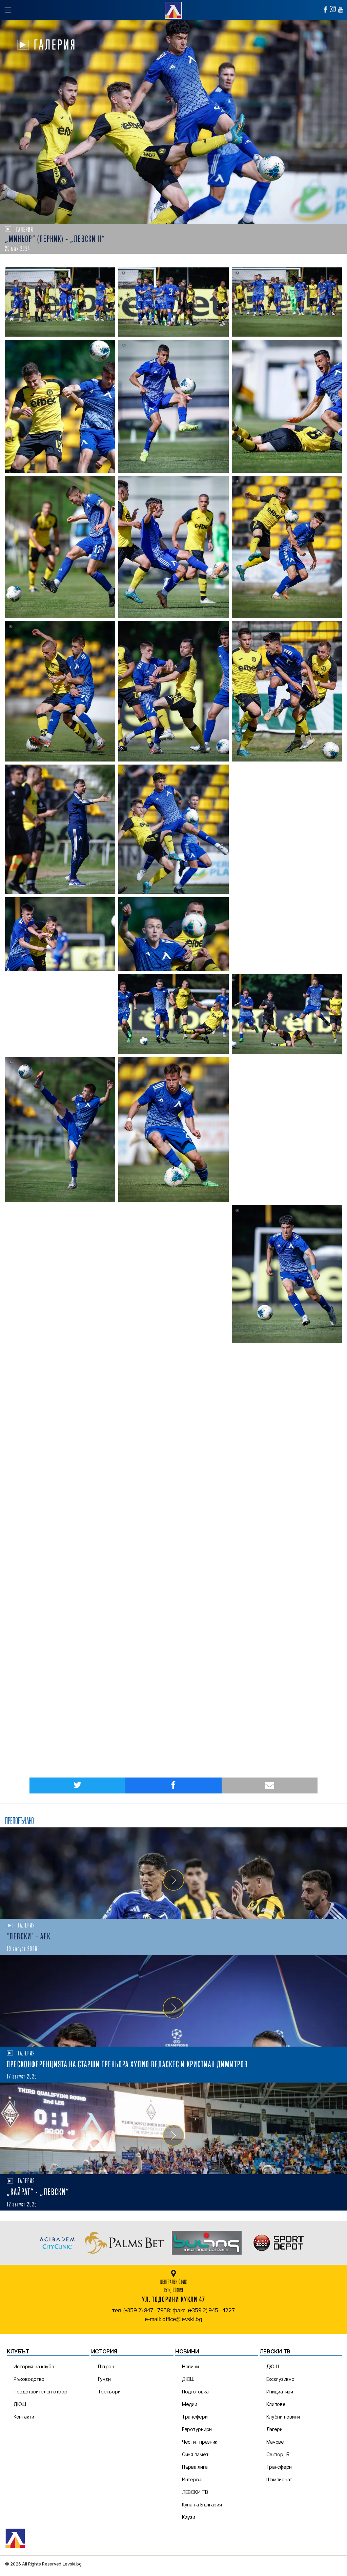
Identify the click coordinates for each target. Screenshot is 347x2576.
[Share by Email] (270, 1785)
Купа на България (202, 2505)
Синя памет (195, 2454)
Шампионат (279, 2479)
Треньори (109, 2392)
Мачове (275, 2442)
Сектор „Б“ (279, 2454)
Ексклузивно (280, 2379)
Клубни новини (283, 2417)
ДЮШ (20, 2404)
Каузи (189, 2517)
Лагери (274, 2429)
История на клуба (34, 2366)
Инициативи (280, 2392)
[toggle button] (8, 10)
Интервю (192, 2479)
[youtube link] (341, 10)
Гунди (105, 2379)
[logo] (173, 9)
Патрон (106, 2366)
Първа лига (195, 2467)
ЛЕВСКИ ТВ (195, 2492)
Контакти (24, 2417)
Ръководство (29, 2379)
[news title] (173, 1873)
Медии (190, 2404)
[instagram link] (333, 9)
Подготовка (195, 2392)
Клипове (276, 2404)
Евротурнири (197, 2429)
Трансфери (195, 2417)
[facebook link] (325, 10)
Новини (190, 2366)
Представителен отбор (40, 2392)
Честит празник (200, 2442)
